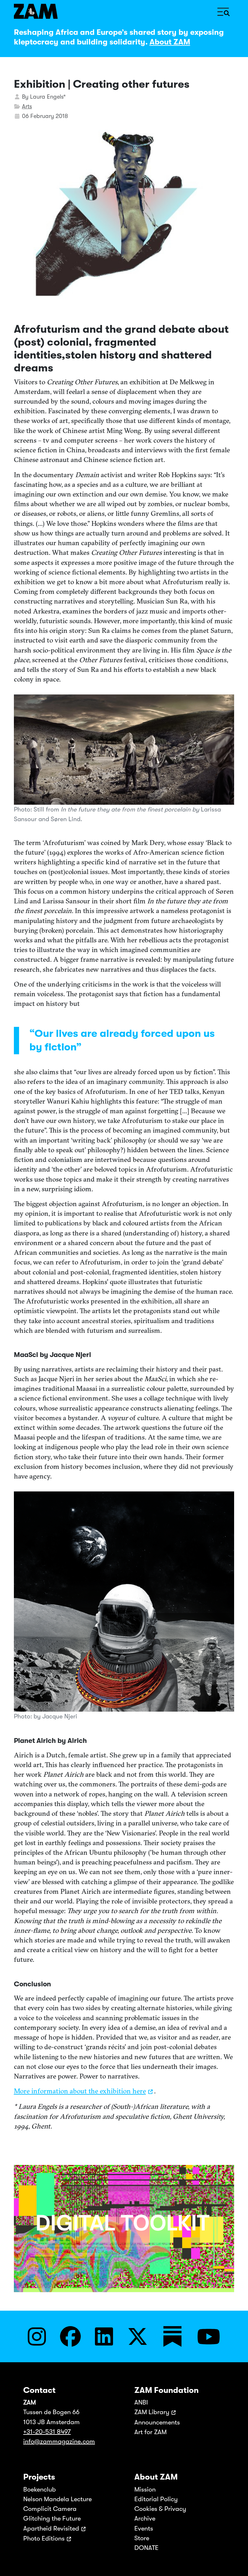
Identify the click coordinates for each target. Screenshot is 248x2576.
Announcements (157, 2422)
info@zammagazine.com (59, 2441)
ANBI (141, 2402)
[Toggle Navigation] (223, 11)
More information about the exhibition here (80, 2091)
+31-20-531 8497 (47, 2432)
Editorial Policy (156, 2499)
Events (144, 2528)
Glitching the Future (52, 2518)
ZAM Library (152, 2412)
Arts (27, 106)
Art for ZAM (150, 2432)
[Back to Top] (236, 2562)
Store (142, 2538)
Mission (145, 2489)
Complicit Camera (50, 2509)
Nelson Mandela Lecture (57, 2499)
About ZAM (170, 42)
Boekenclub (40, 2489)
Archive (145, 2518)
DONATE (146, 2548)
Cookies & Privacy (160, 2509)
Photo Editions (44, 2538)
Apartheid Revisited (51, 2528)
